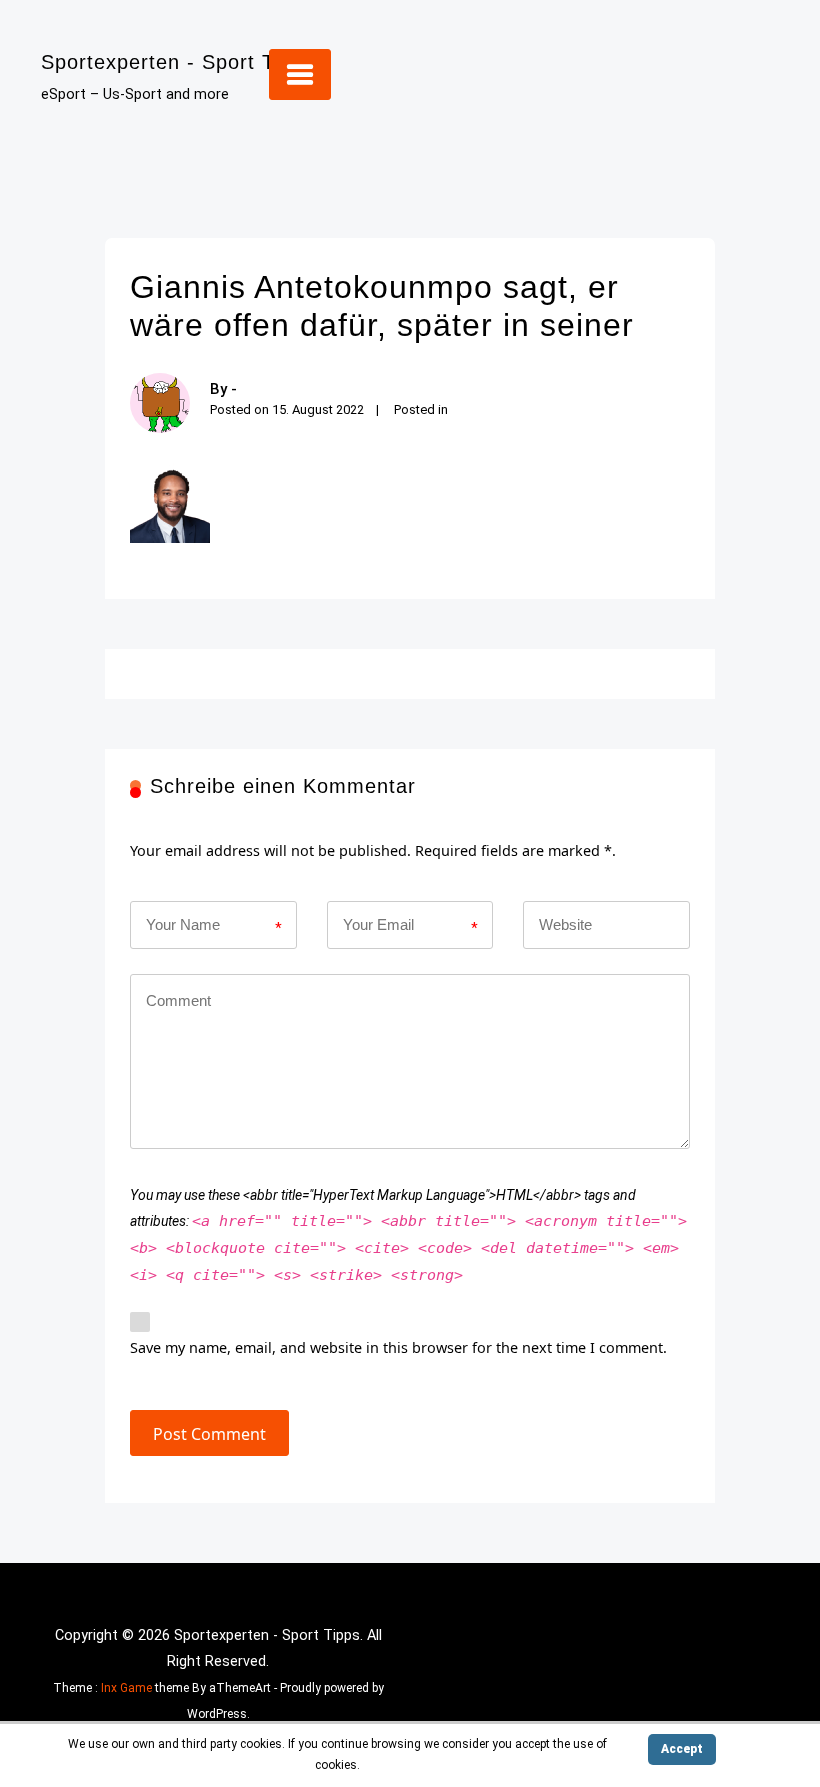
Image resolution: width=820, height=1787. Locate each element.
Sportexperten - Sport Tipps (177, 62)
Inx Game (126, 1688)
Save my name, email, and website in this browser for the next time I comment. (398, 1347)
